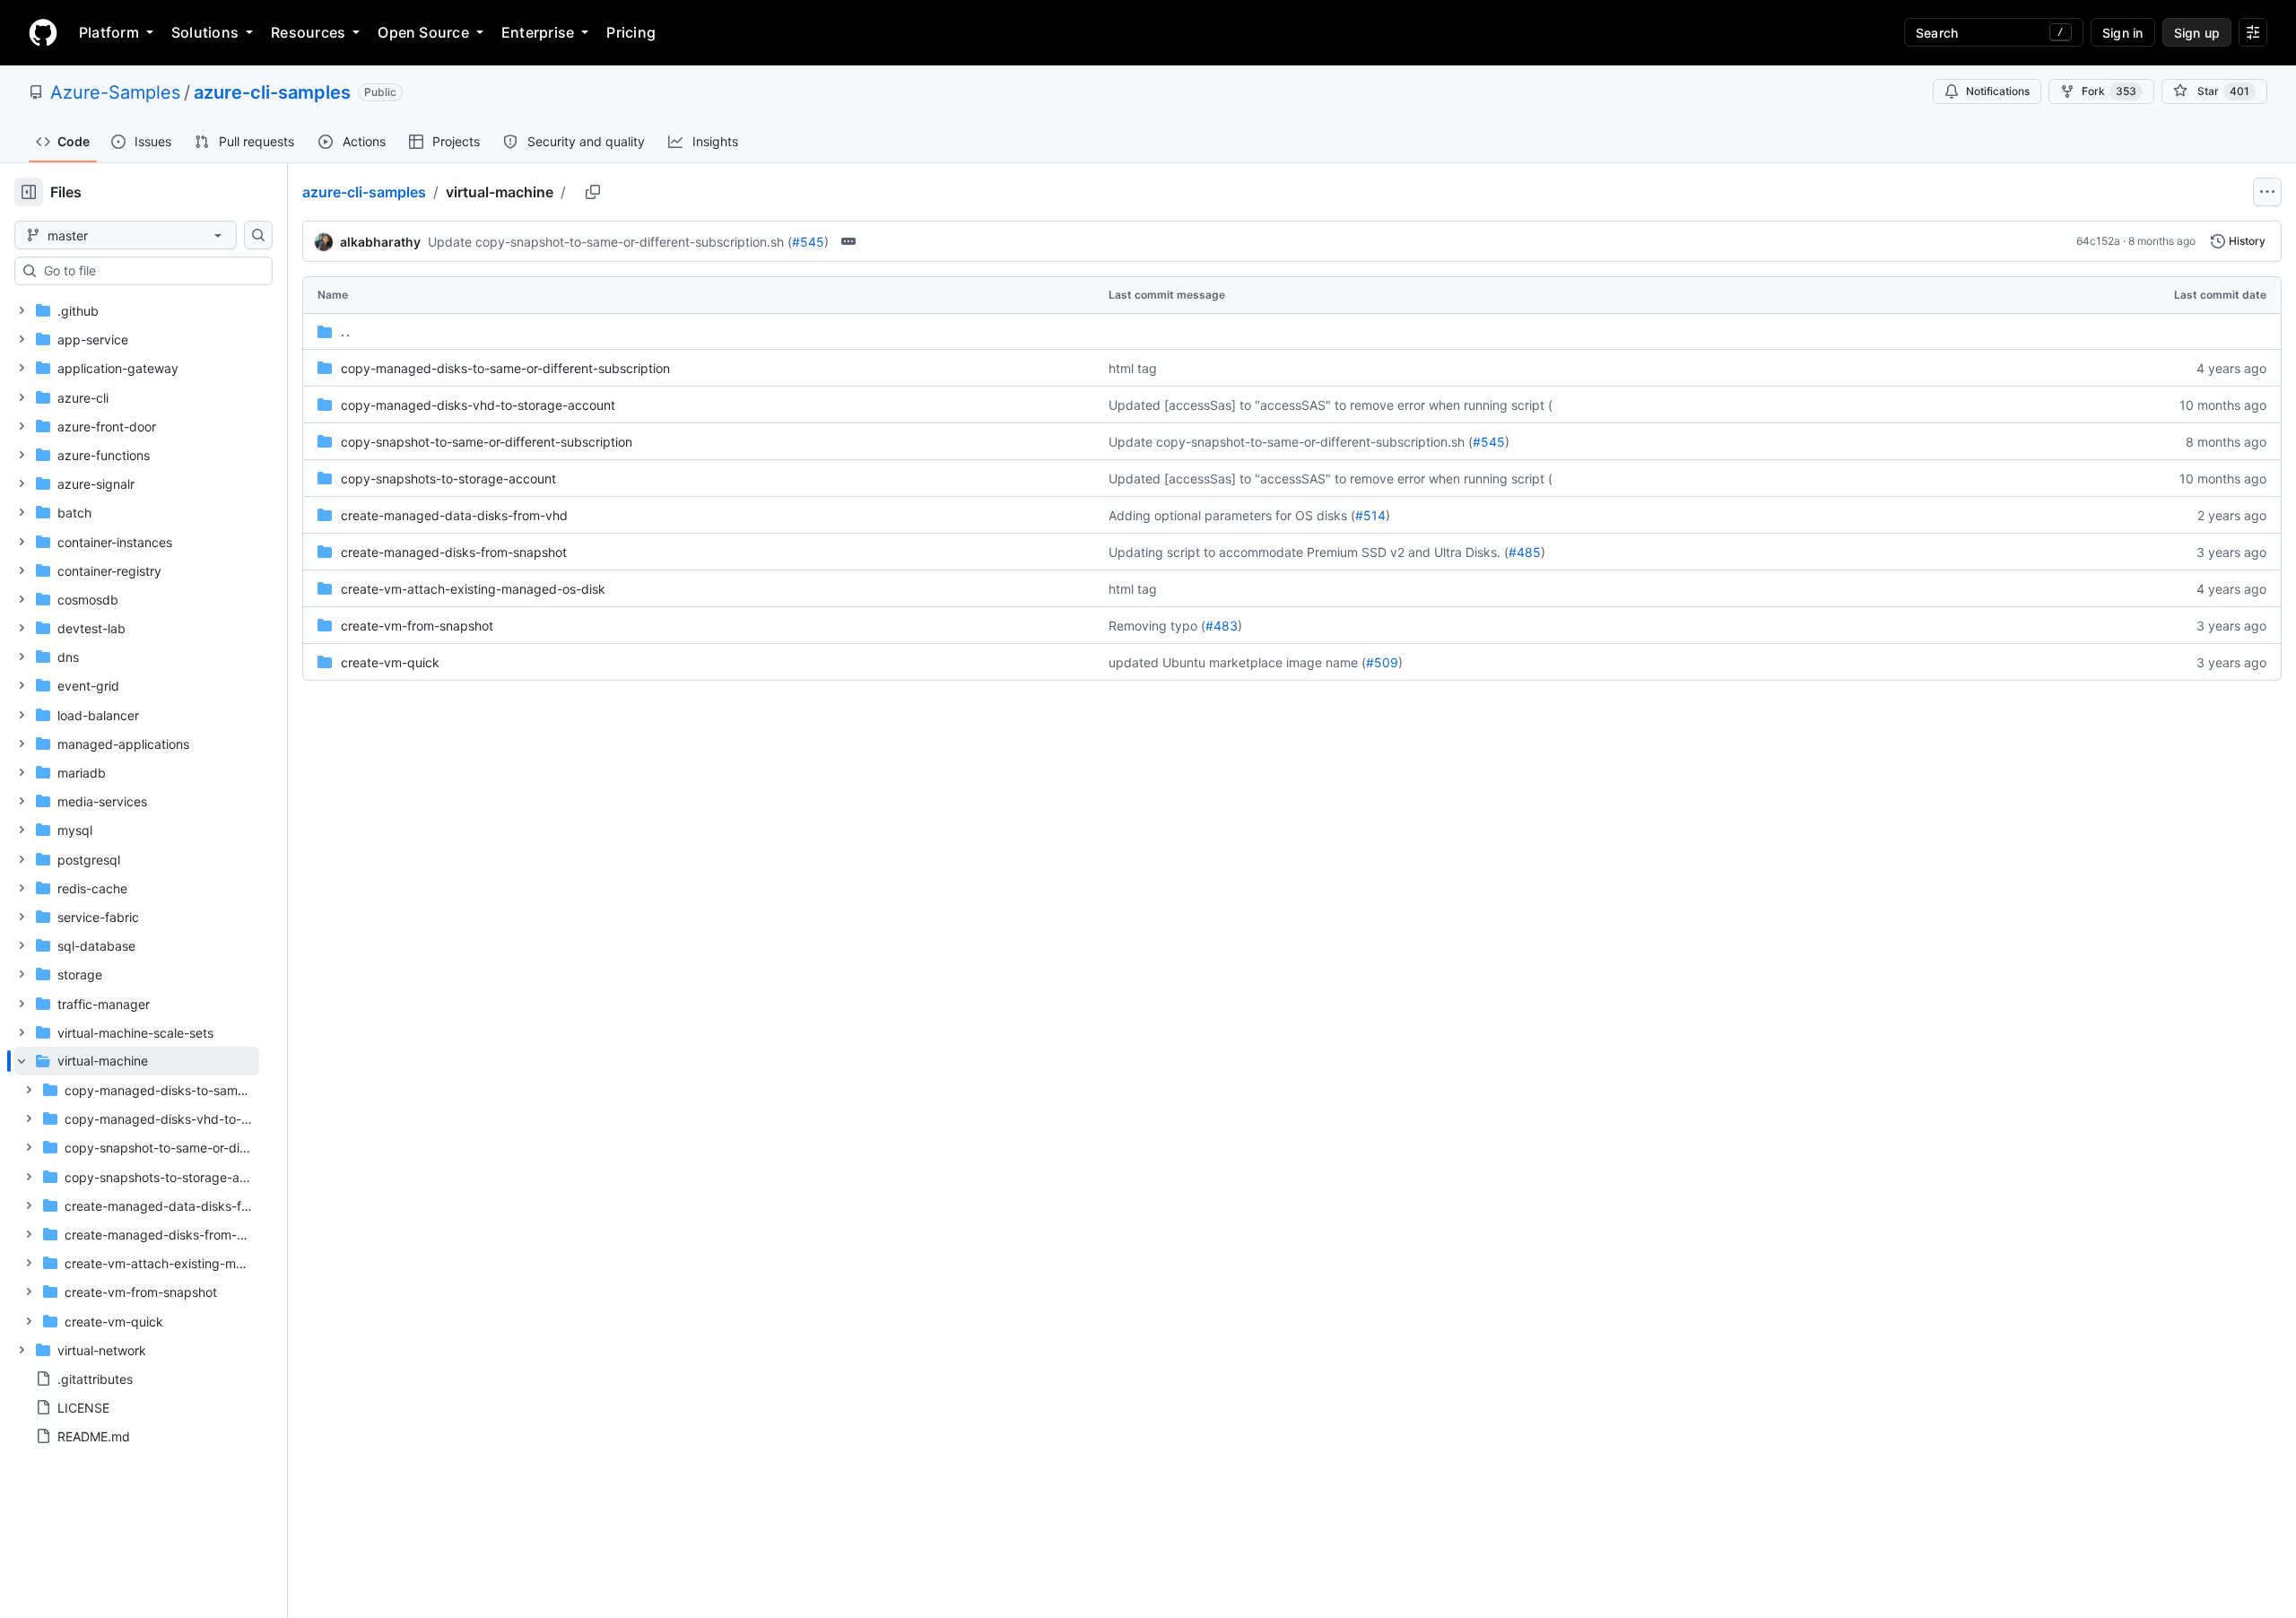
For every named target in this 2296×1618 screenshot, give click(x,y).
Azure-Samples (115, 92)
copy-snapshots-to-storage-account (448, 478)
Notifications (1998, 91)
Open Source (423, 32)
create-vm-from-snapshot (417, 626)
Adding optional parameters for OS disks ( (1232, 515)
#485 (1525, 552)
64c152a (2098, 241)
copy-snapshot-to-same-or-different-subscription (487, 442)
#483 (1222, 626)
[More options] (2267, 192)
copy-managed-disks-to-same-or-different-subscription (505, 368)
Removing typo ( (1157, 626)
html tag (1133, 368)
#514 (1370, 515)
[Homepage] (43, 32)
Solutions (205, 32)
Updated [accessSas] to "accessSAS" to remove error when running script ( (1331, 405)
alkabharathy (380, 242)
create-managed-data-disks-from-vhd (454, 515)
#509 (1382, 662)
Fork (2109, 91)
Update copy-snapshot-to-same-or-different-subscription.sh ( (610, 242)
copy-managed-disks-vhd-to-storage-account (478, 405)
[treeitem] (137, 1191)
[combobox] (151, 271)
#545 (808, 242)
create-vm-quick (390, 662)
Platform (109, 32)
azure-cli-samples (272, 92)
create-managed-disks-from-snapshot (454, 552)
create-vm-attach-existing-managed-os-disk (473, 589)
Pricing (631, 32)
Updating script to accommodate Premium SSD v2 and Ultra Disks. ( (1309, 552)
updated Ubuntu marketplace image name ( (1237, 662)
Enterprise (538, 32)
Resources (308, 32)
